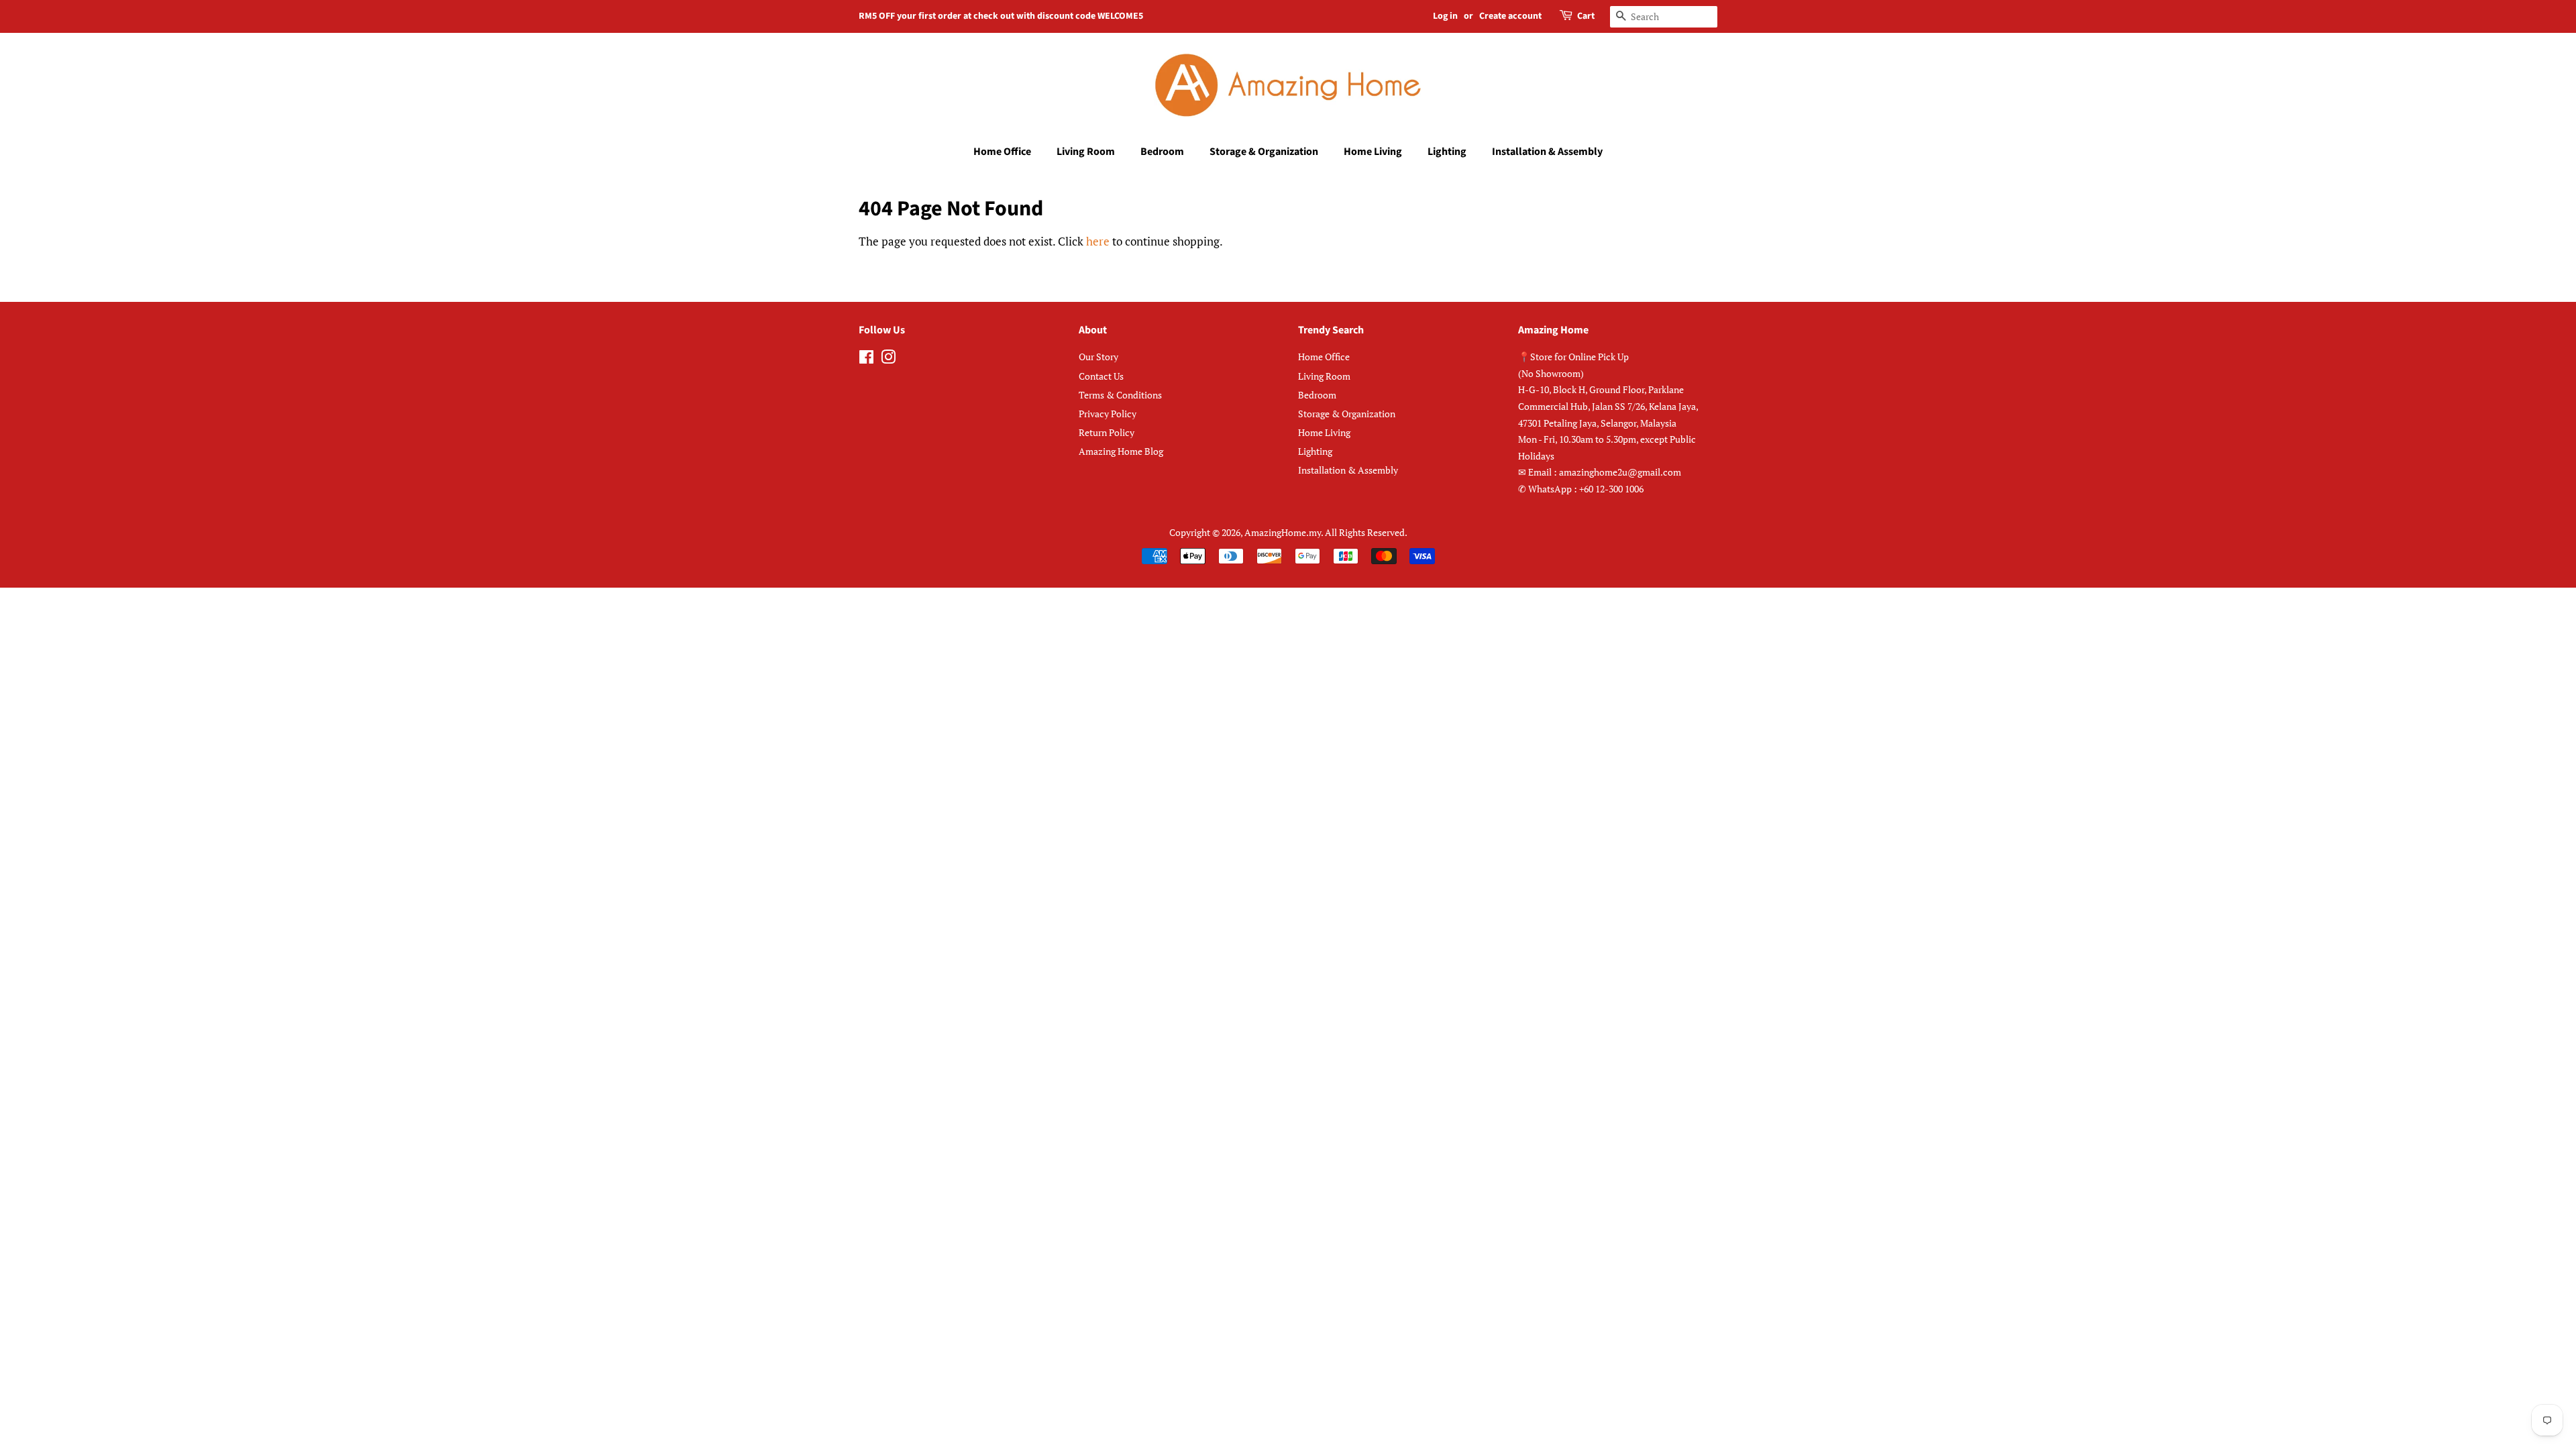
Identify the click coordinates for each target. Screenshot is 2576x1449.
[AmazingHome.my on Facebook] (866, 359)
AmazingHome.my (1283, 532)
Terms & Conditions (1120, 395)
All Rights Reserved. (1366, 532)
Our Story (1098, 357)
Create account (1510, 16)
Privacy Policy (1108, 414)
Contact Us (1101, 376)
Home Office (1002, 152)
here (1098, 241)
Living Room (1086, 152)
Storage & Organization (1264, 152)
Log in (1445, 16)
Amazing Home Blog (1121, 451)
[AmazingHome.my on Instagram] (888, 359)
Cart (1586, 16)
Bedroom (1162, 152)
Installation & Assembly (1547, 152)
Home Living (1373, 152)
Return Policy (1107, 432)
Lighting (1447, 152)
